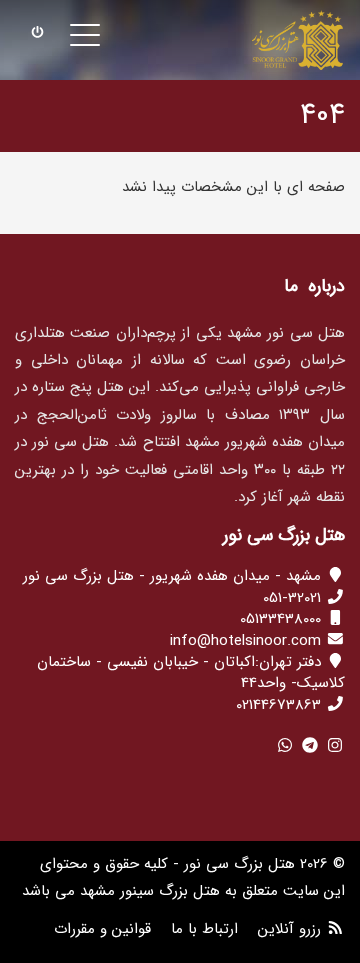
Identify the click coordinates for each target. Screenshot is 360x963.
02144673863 (278, 705)
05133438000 (280, 619)
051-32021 (292, 598)
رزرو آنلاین (289, 929)
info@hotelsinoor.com (245, 641)
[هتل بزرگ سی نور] (297, 40)
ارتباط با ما (204, 929)
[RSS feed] (335, 929)
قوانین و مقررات (102, 929)
